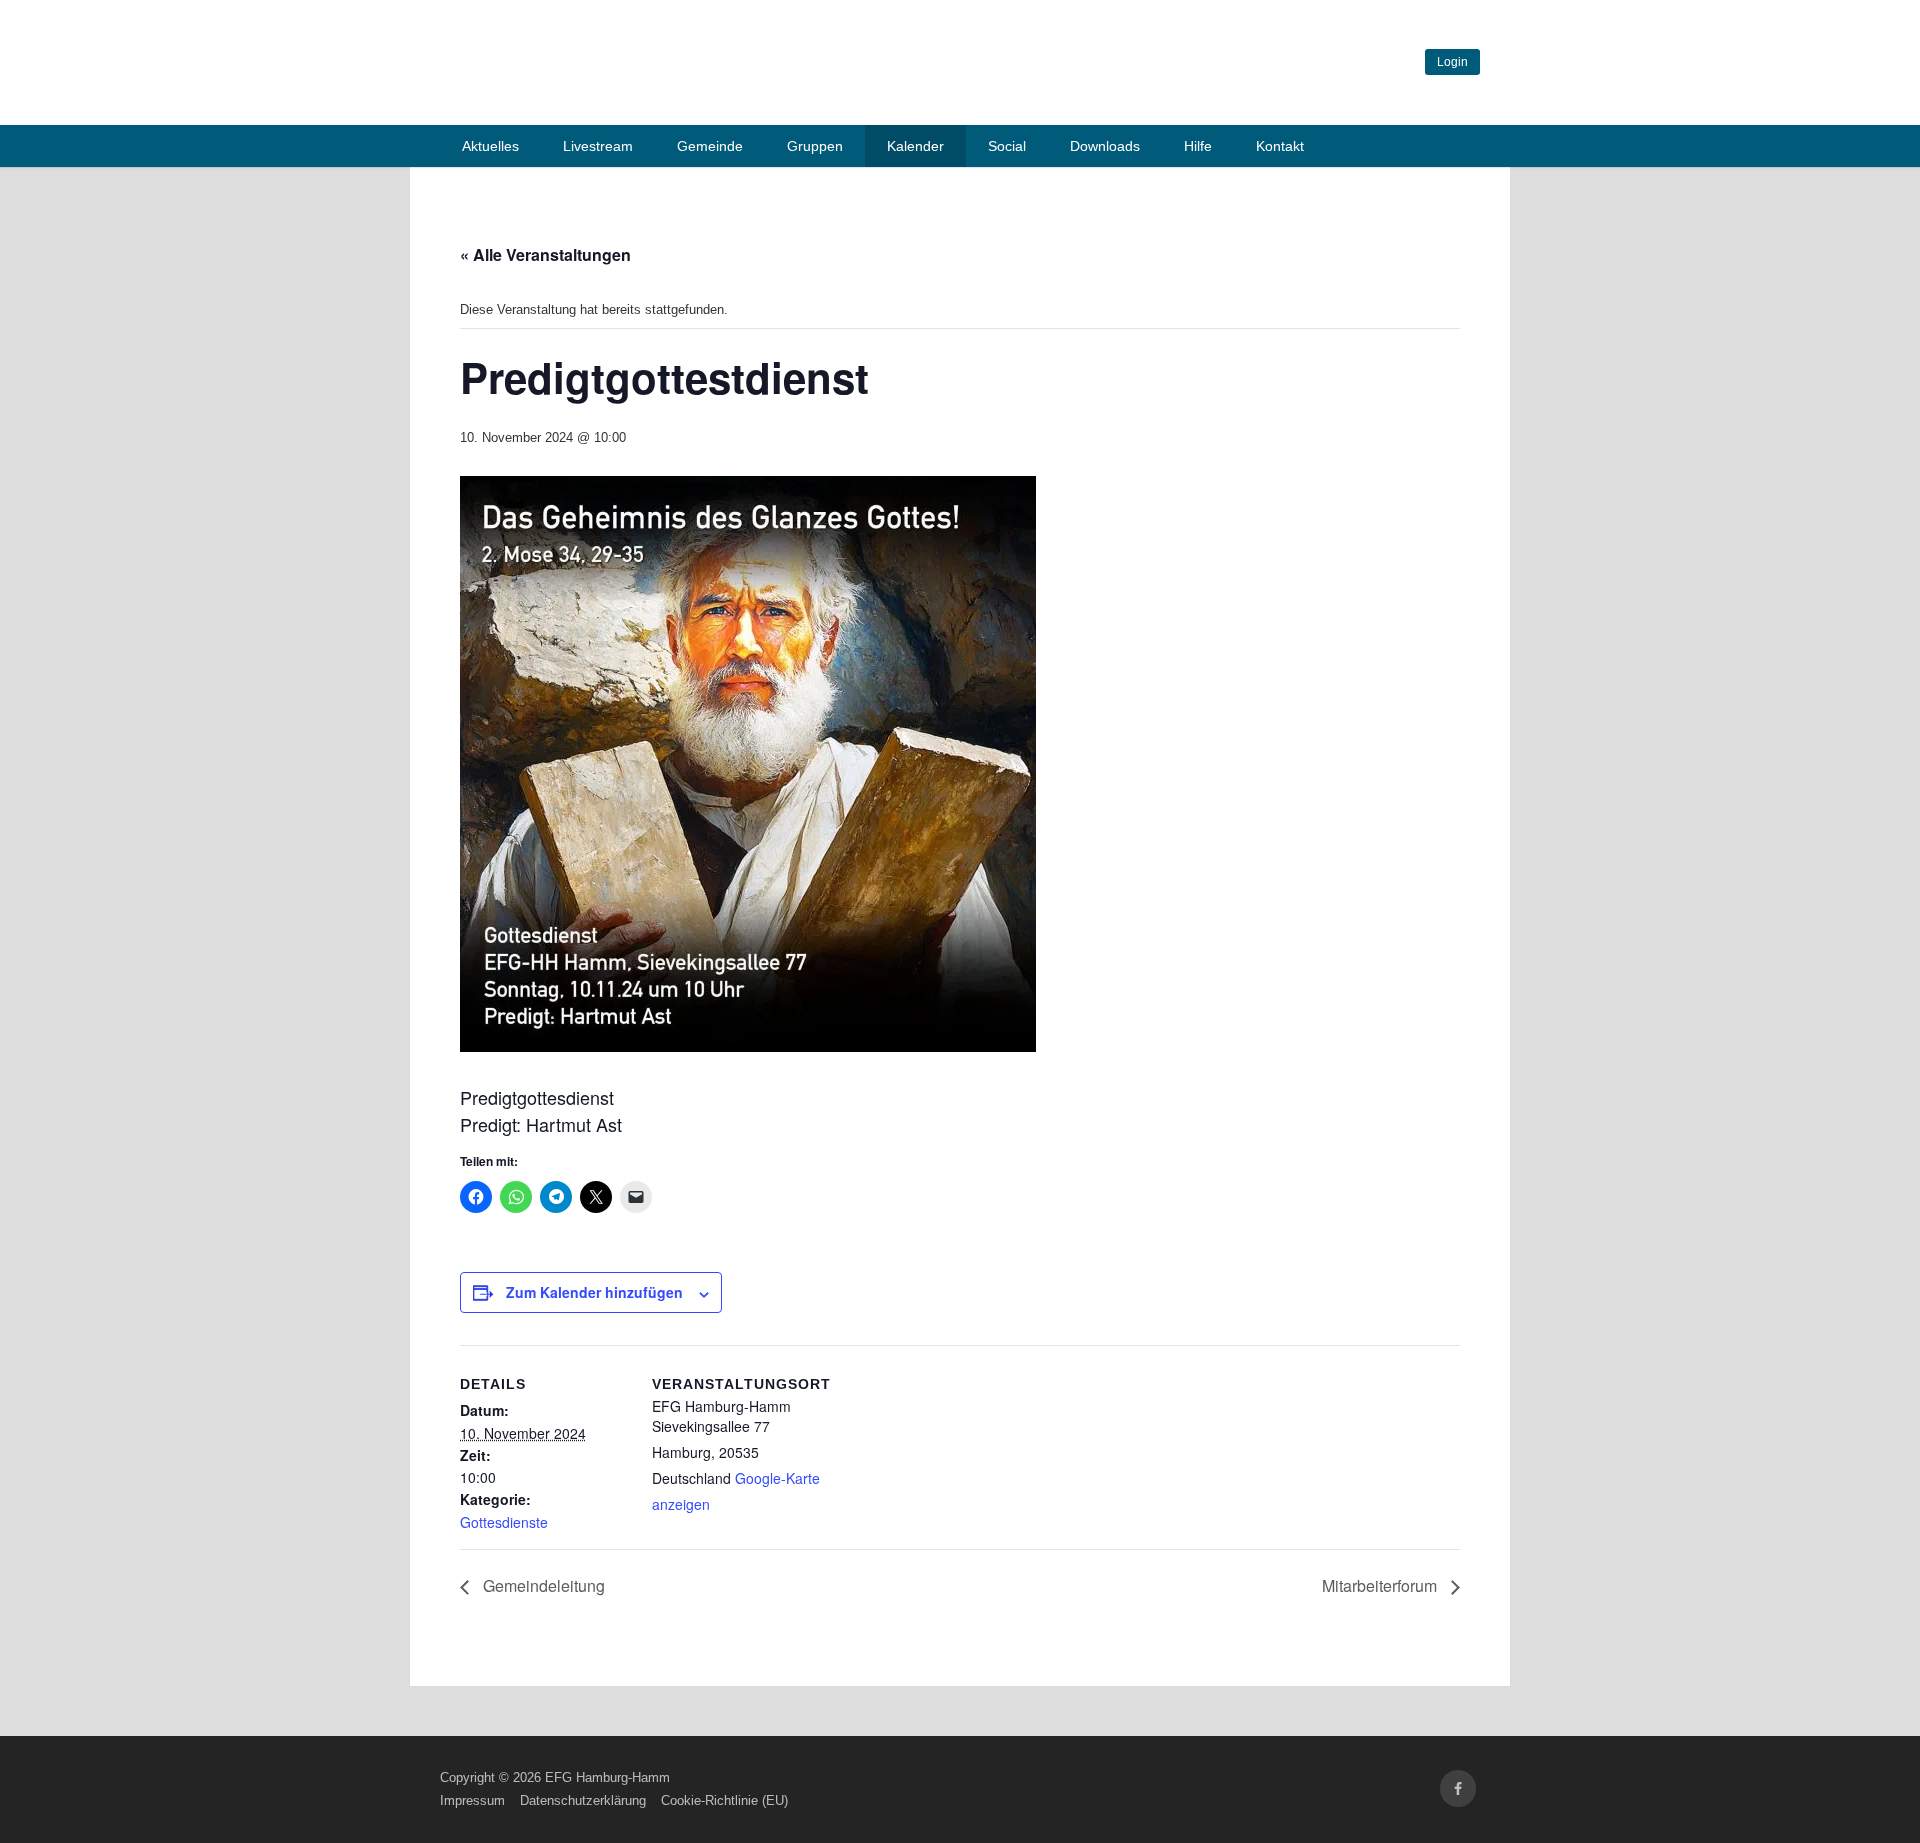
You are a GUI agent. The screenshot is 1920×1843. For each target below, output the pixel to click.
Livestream (598, 146)
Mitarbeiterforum (1381, 1585)
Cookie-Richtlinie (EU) (724, 1800)
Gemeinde (710, 146)
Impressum (472, 1800)
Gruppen (815, 146)
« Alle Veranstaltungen (545, 254)
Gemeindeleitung (542, 1585)
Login (1452, 62)
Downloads (1105, 146)
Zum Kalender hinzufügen (594, 1292)
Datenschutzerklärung (583, 1800)
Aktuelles (490, 146)
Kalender (915, 146)
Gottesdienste (504, 1522)
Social (1007, 146)
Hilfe (1198, 146)
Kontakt (1280, 146)
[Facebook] (1458, 1788)
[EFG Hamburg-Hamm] (740, 98)
